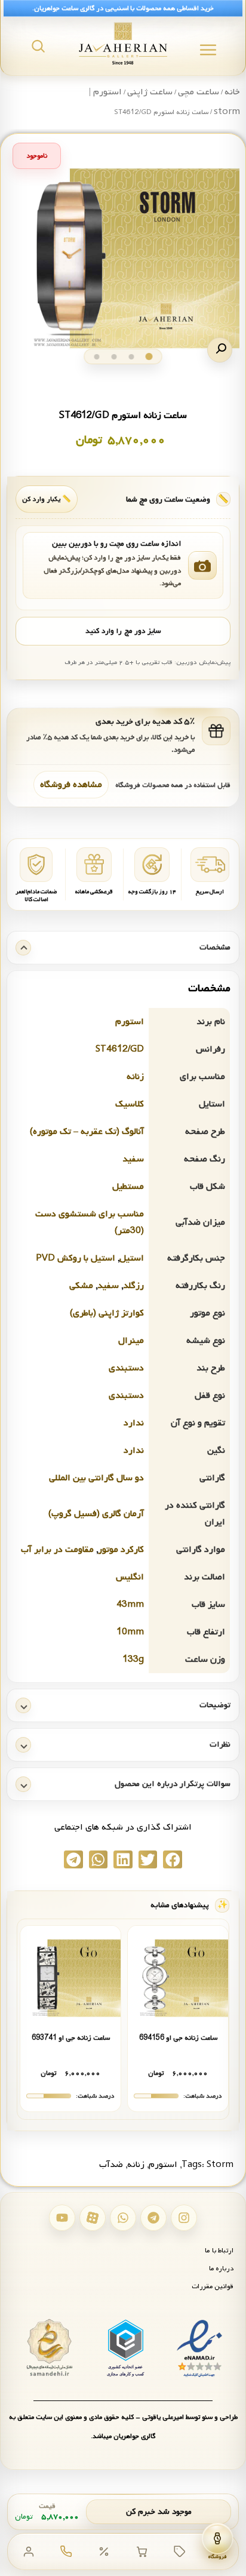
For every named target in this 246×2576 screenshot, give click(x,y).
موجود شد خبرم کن (159, 2512)
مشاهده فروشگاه (71, 785)
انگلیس (130, 1577)
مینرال (131, 1341)
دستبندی (126, 1368)
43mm (130, 1604)
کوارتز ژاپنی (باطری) (107, 1313)
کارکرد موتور (121, 1550)
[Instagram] (184, 2218)
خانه (232, 92)
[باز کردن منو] (208, 50)
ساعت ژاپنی (150, 92)
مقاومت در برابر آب (57, 1550)
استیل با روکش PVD (76, 1258)
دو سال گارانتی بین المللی (96, 1478)
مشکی (81, 1286)
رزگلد (133, 1286)
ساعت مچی (199, 92)
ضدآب (111, 2165)
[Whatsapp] (123, 2218)
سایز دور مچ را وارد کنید (123, 631)
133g (133, 1659)
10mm (130, 1632)
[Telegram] (153, 2218)
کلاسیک (130, 1104)
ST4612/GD (120, 1049)
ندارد (134, 1423)
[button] (220, 350)
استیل (132, 1258)
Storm (220, 2165)
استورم (130, 1022)
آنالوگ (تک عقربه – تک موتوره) (87, 1132)
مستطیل (128, 1186)
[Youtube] (62, 2218)
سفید (133, 1159)
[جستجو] (38, 46)
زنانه (135, 1077)
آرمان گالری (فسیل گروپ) (96, 1514)
